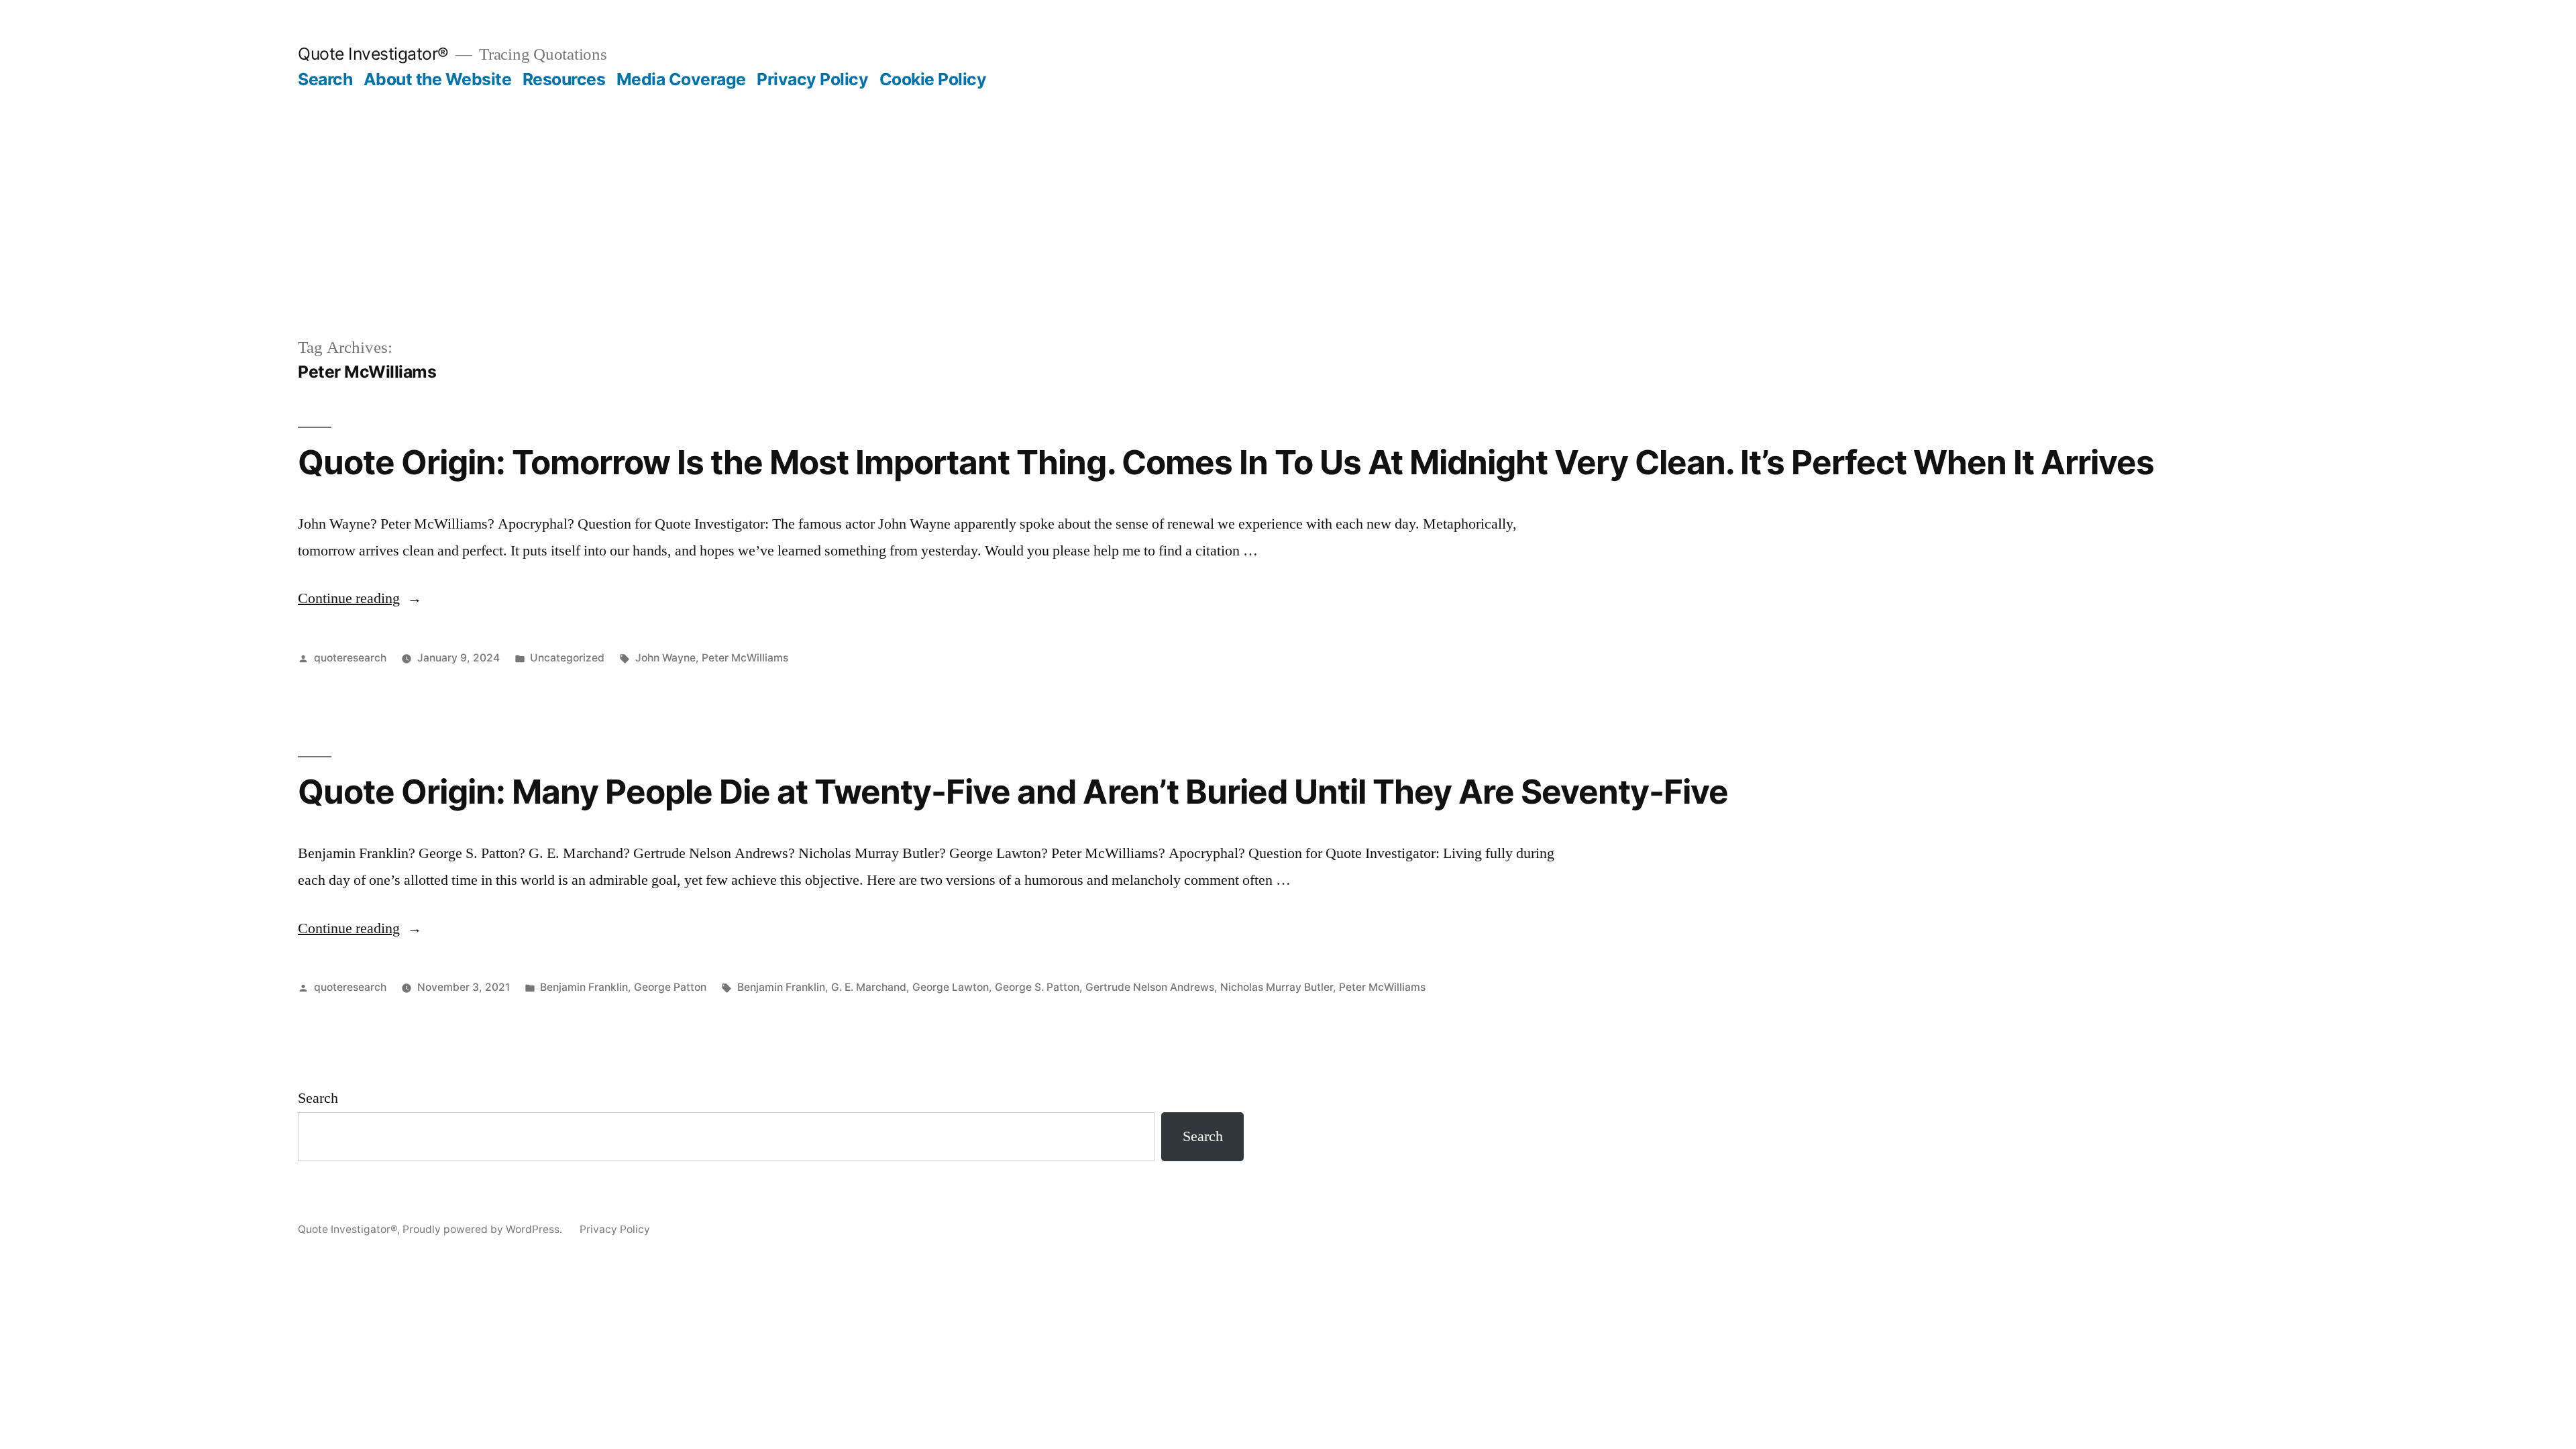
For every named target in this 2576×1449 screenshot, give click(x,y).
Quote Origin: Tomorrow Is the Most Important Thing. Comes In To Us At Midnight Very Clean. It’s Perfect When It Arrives (1226, 462)
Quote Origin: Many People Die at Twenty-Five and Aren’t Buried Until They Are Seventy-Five (1013, 792)
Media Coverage (681, 79)
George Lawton (951, 987)
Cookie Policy (933, 79)
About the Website (438, 79)
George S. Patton (1037, 987)
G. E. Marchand (869, 987)
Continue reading (360, 598)
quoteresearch (350, 658)
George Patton (670, 987)
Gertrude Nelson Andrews (1150, 987)
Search (325, 79)
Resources (564, 79)
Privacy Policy (812, 79)
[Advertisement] (1288, 191)
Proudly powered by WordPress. (484, 1229)
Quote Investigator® (373, 54)
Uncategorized (567, 658)
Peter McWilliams (745, 658)
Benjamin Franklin (584, 987)
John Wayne (665, 658)
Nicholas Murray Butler (1277, 987)
